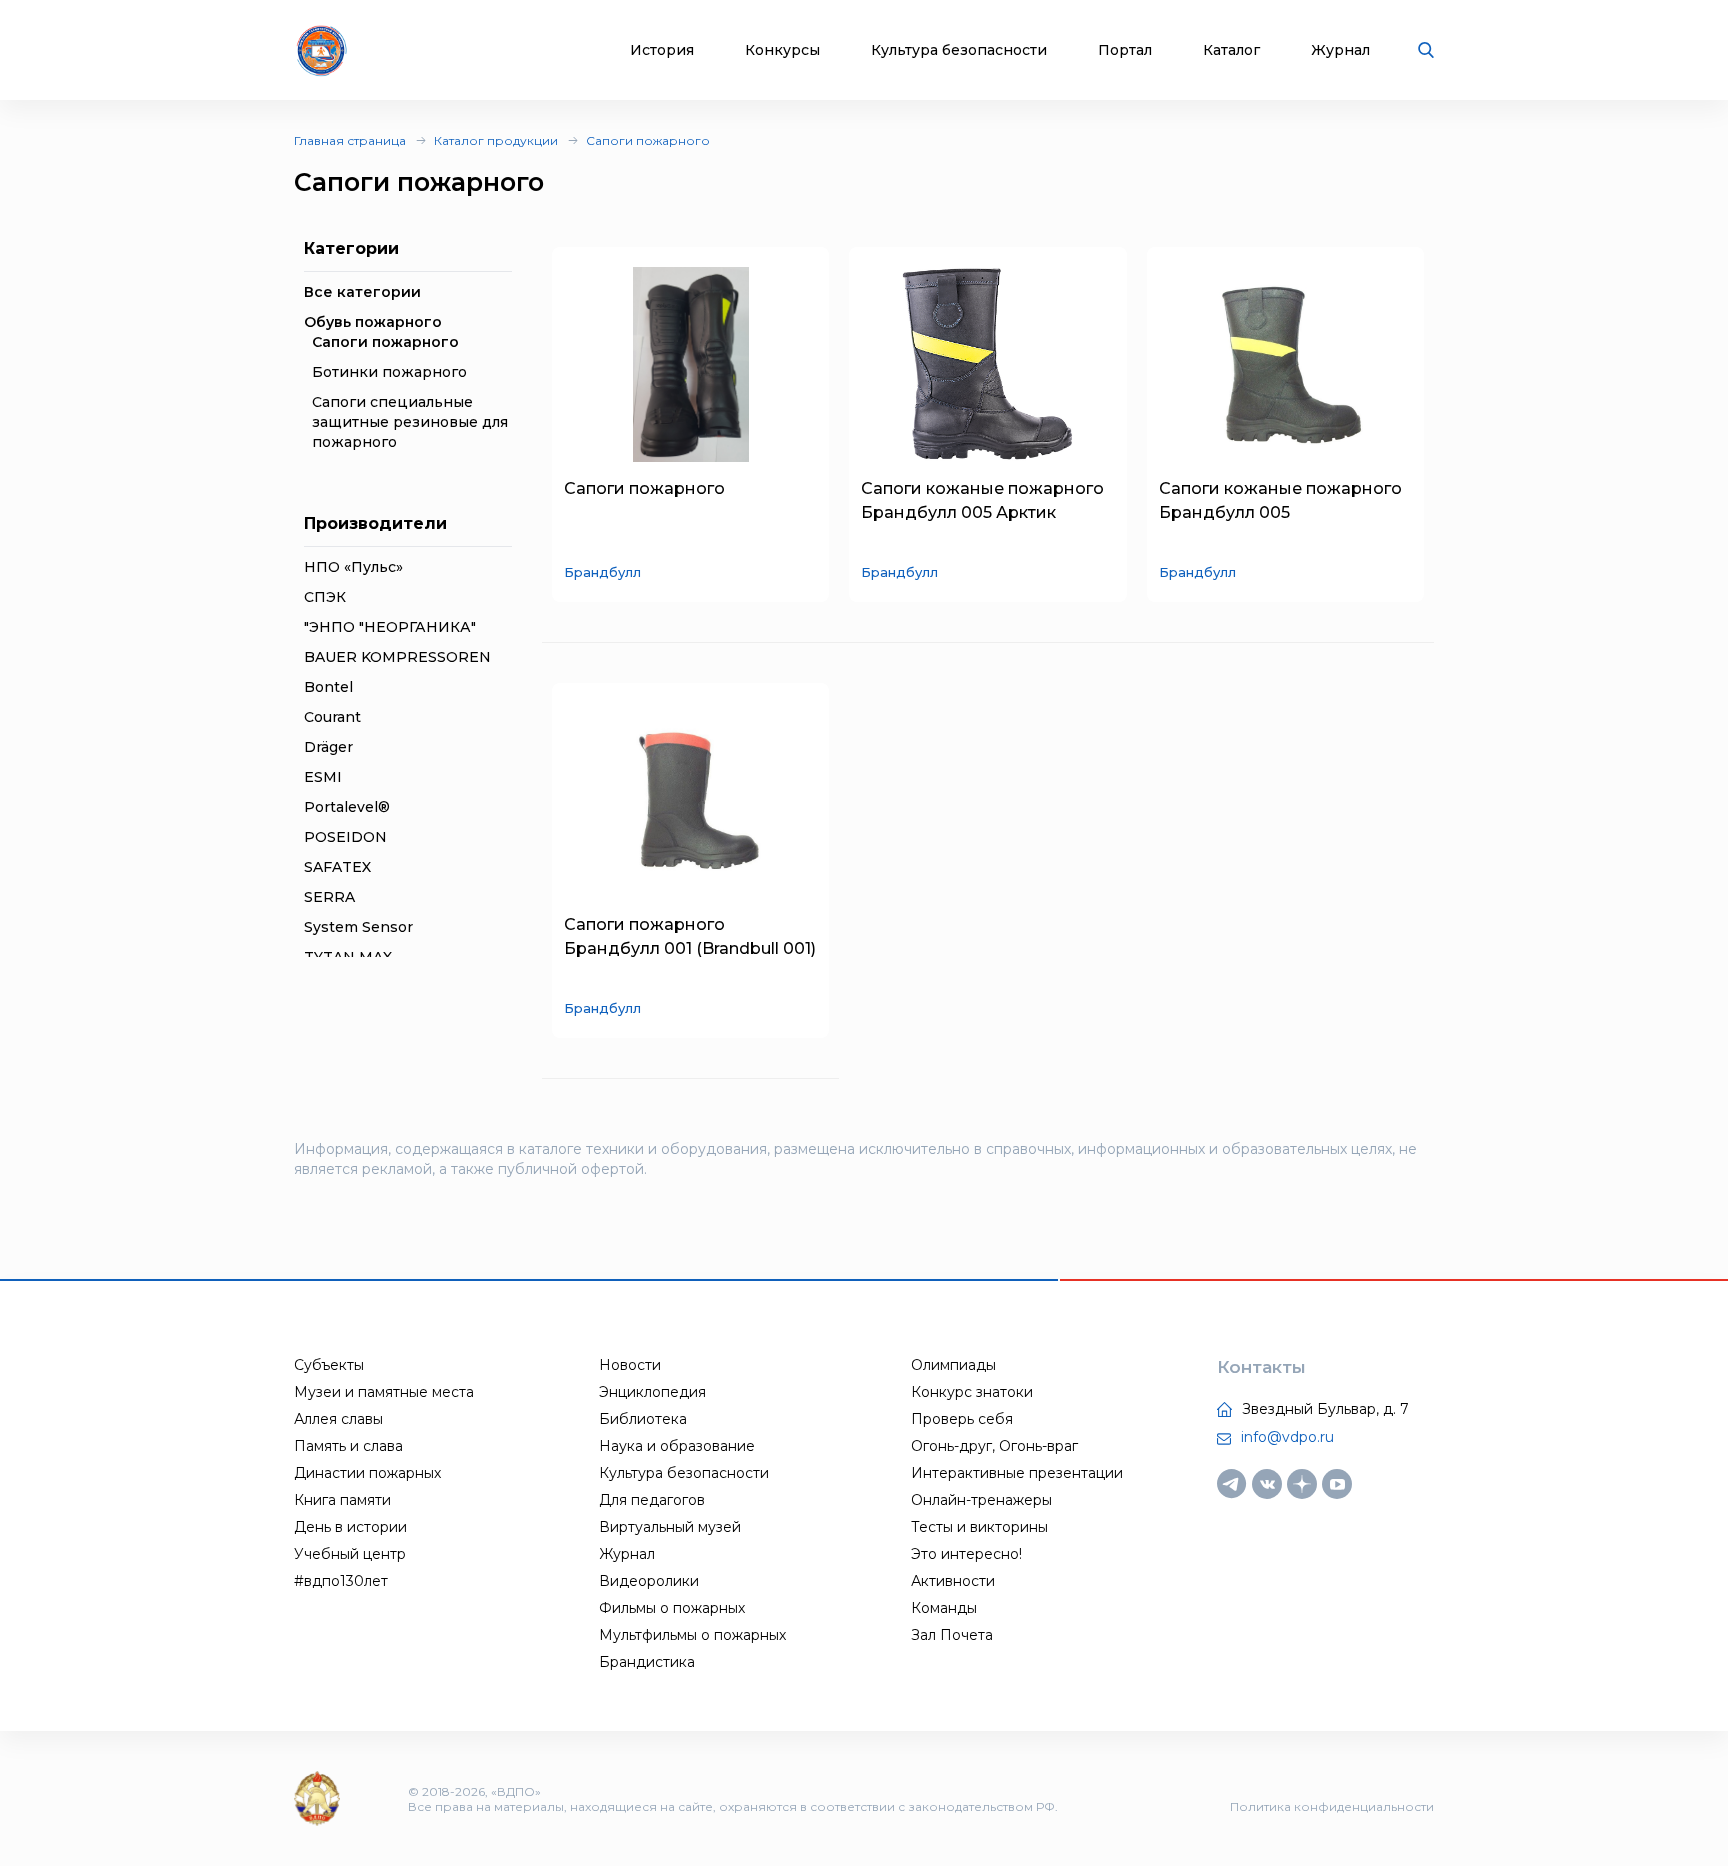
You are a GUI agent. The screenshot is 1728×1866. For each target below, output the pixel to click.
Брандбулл (602, 572)
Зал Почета (952, 1635)
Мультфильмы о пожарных (692, 1635)
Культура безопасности (959, 50)
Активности (953, 1581)
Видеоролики (649, 1581)
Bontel (328, 687)
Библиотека (643, 1419)
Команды (944, 1608)
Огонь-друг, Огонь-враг (994, 1446)
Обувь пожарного (373, 322)
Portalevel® (347, 807)
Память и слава (348, 1446)
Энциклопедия (652, 1392)
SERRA (329, 897)
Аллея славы (338, 1419)
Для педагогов (652, 1500)
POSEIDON (345, 837)
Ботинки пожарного (389, 372)
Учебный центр (350, 1554)
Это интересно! (966, 1554)
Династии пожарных (367, 1473)
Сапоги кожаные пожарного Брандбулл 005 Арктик (982, 500)
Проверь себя (962, 1419)
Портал (1125, 50)
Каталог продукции (496, 140)
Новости (630, 1365)
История (662, 50)
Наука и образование (677, 1446)
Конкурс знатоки (972, 1392)
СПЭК (325, 597)
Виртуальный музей (670, 1527)
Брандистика (647, 1662)
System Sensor (358, 927)
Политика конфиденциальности (1332, 1806)
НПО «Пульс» (353, 567)
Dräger (328, 747)
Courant (332, 717)
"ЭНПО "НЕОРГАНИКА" (390, 627)
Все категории (362, 292)
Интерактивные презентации (1017, 1473)
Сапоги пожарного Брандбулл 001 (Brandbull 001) (690, 936)
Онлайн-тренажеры (981, 1500)
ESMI (323, 777)
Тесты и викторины (979, 1527)
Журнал (1340, 50)
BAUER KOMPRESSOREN (397, 657)
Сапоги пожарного (648, 140)
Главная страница (350, 140)
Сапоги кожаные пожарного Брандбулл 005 (1280, 500)
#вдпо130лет (341, 1581)
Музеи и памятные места (384, 1392)
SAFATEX (337, 867)
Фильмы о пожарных (672, 1608)
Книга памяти (342, 1500)
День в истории (350, 1527)
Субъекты (329, 1365)
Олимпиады (953, 1365)
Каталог (1231, 50)
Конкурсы (782, 50)
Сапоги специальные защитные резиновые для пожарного (410, 422)
